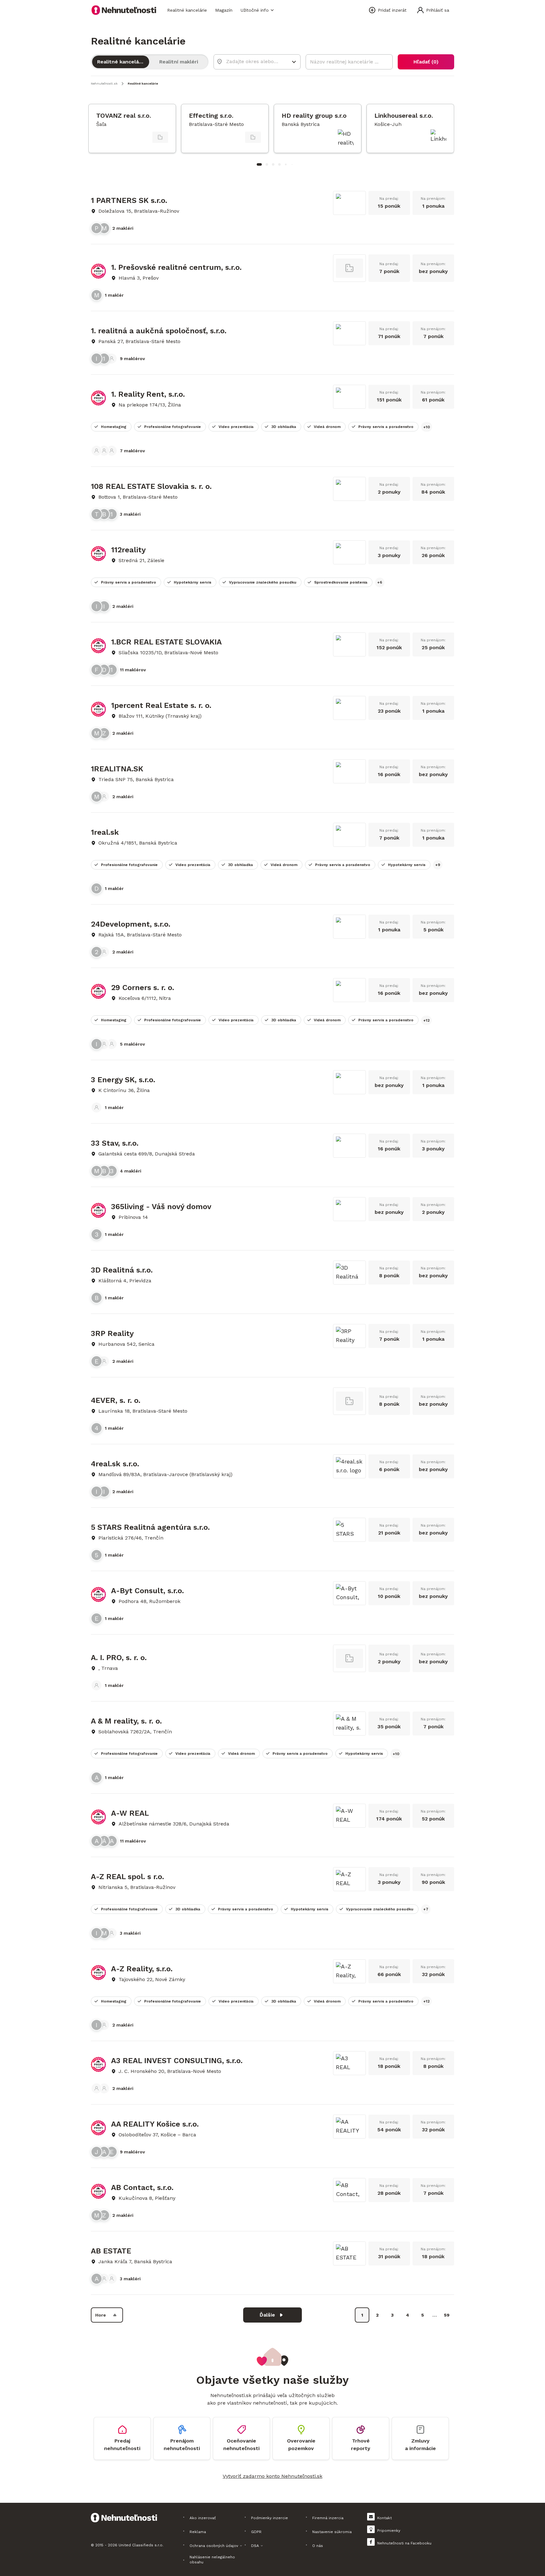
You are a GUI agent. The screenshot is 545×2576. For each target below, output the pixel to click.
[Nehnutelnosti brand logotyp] (124, 10)
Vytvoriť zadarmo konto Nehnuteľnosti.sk (272, 2476)
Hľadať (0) (426, 62)
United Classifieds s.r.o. (141, 2545)
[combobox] (253, 61)
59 (447, 2315)
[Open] (294, 62)
